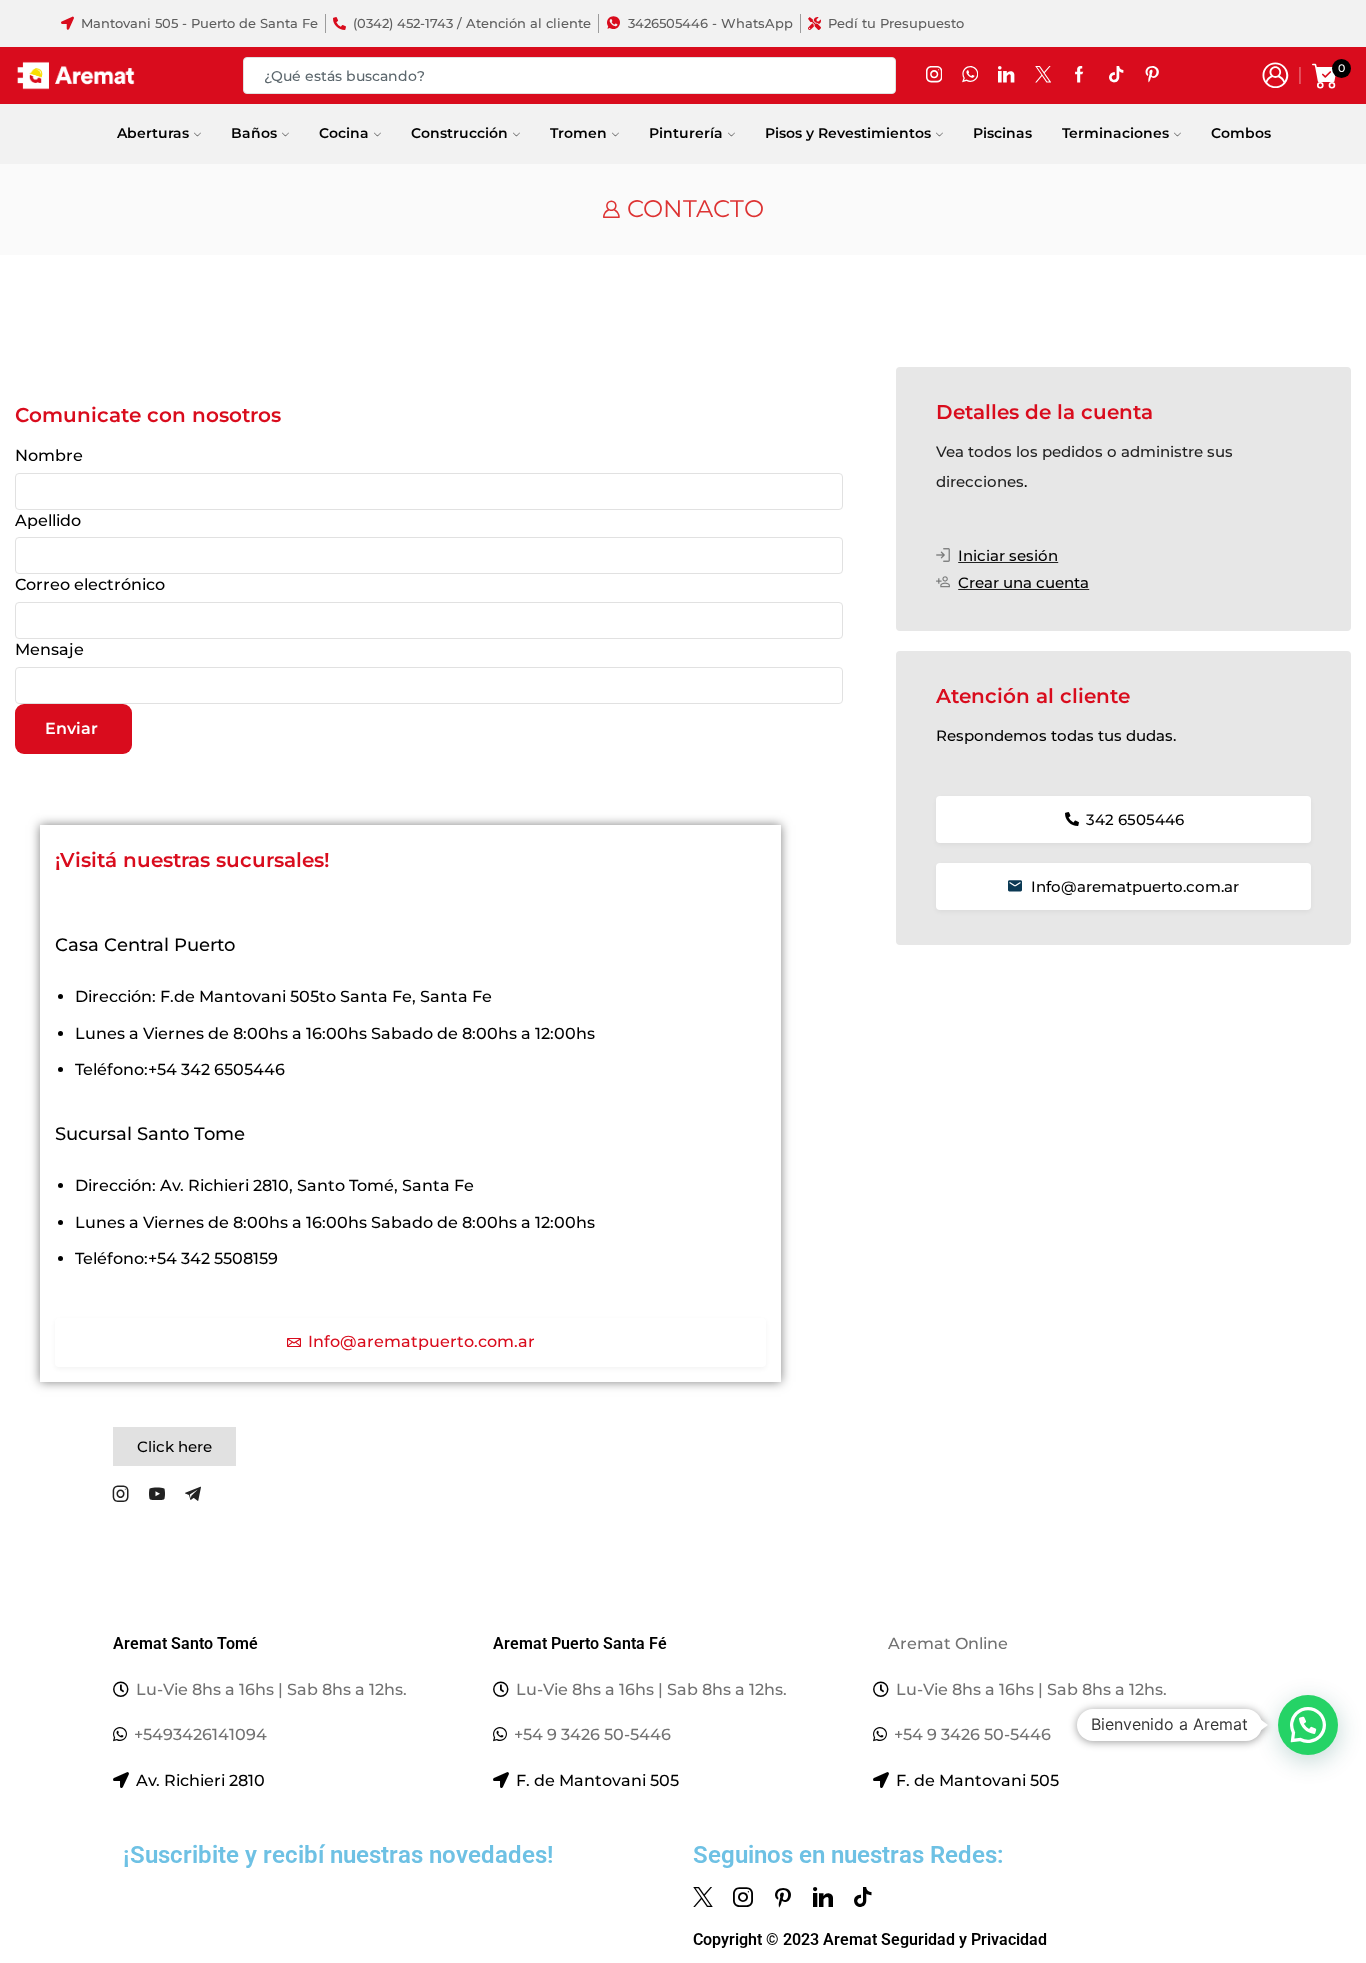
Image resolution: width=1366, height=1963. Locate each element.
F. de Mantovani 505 (597, 1780)
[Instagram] (934, 75)
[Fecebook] (1079, 75)
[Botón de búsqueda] (877, 75)
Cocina (344, 133)
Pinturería (686, 133)
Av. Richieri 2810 (200, 1780)
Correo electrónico (90, 584)
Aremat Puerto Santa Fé (580, 1643)
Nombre (49, 455)
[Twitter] (1043, 75)
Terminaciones (1115, 133)
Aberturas (153, 133)
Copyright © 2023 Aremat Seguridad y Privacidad (870, 1939)
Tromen (578, 133)
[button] (174, 1446)
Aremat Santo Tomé (185, 1643)
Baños (254, 133)
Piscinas (1002, 133)
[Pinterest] (783, 1897)
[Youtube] (157, 1494)
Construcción (459, 133)
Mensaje (49, 649)
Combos (1241, 133)
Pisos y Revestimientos (848, 133)
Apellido (48, 520)
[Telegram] (193, 1494)
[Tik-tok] (863, 1897)
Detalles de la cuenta (1044, 412)
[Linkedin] (823, 1897)
